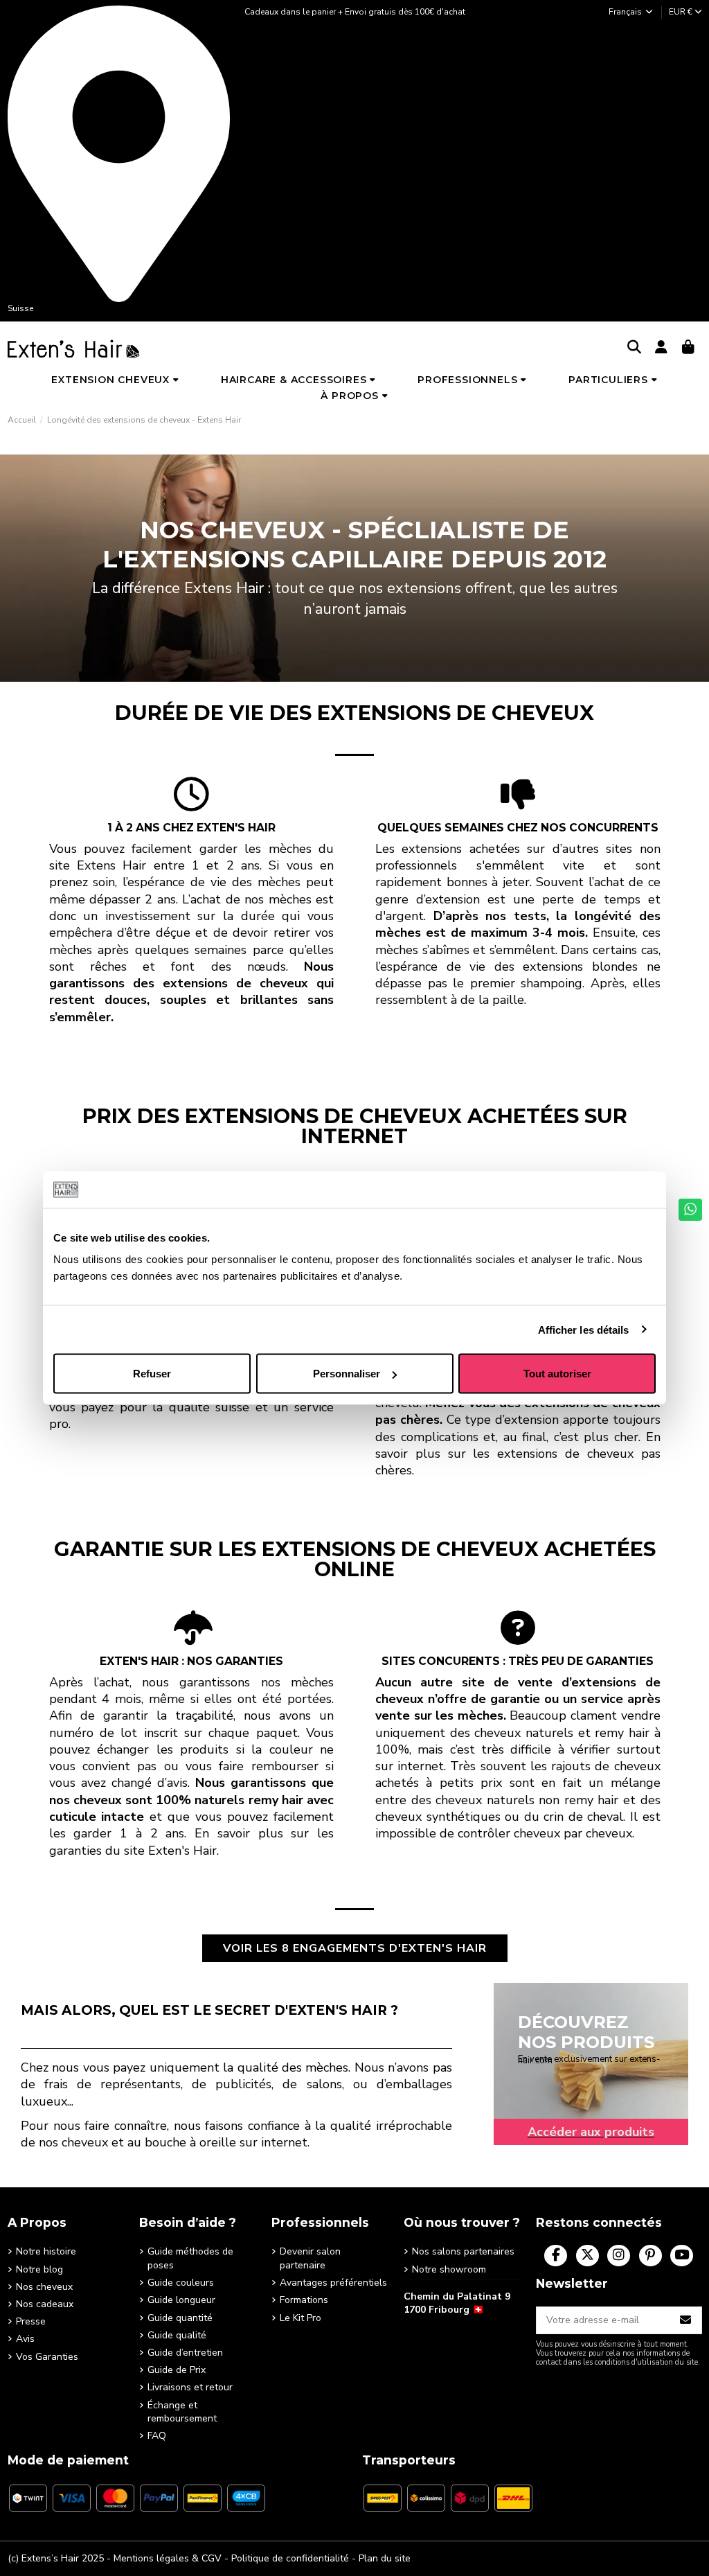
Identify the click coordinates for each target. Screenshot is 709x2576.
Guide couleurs (181, 2283)
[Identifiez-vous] (662, 348)
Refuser (152, 1374)
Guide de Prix (177, 2370)
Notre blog (39, 2269)
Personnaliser (347, 1374)
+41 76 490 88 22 (443, 2331)
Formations (304, 2300)
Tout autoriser (557, 1374)
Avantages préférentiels (333, 2283)
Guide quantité (180, 2318)
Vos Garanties (47, 2357)
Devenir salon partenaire (310, 2258)
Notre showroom (449, 2269)
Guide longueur (181, 2300)
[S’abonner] (686, 2320)
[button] (115, 380)
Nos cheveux (44, 2287)
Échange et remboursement (182, 2412)
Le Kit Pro (300, 2318)
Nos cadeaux (45, 2304)
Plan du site (385, 2558)
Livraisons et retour (190, 2387)
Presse (31, 2321)
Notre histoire (46, 2251)
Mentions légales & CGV (168, 2558)
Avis (25, 2339)
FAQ (157, 2436)
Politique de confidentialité (290, 2558)
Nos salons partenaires (463, 2251)
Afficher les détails (584, 1329)
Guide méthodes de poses (190, 2258)
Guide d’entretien (185, 2353)
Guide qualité (177, 2335)
